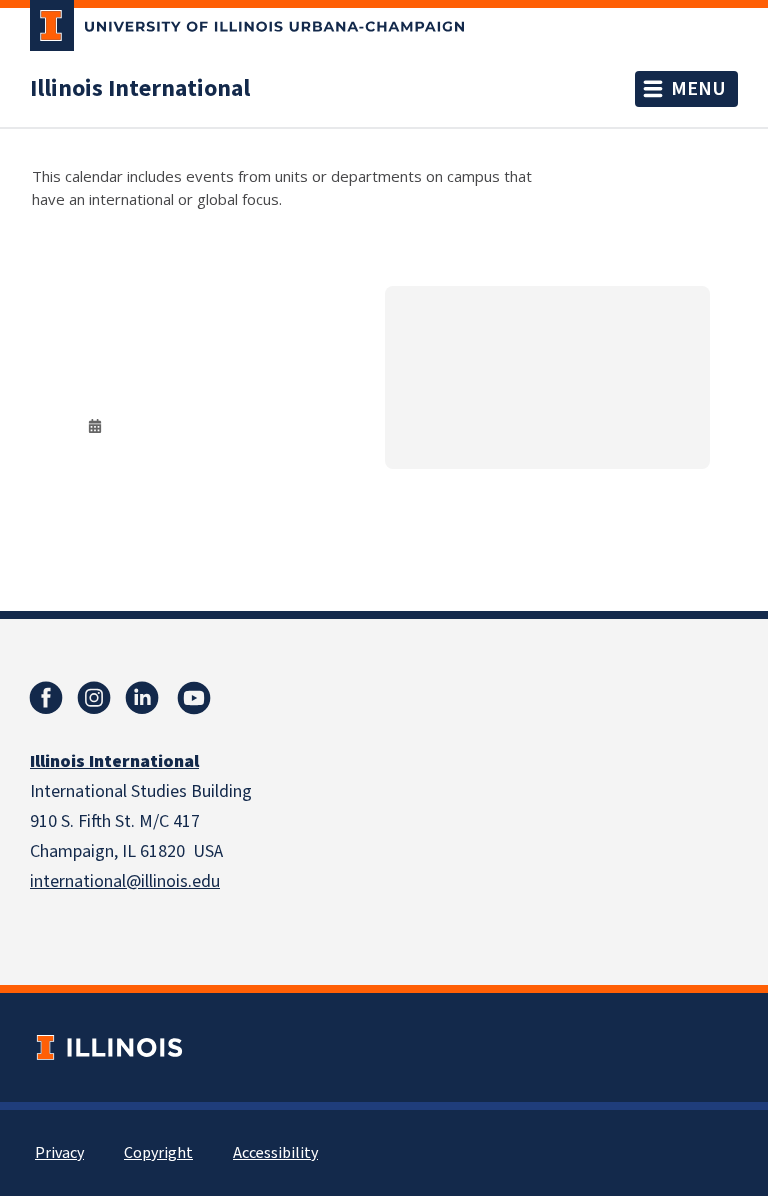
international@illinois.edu (125, 881)
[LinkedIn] (142, 698)
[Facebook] (46, 698)
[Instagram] (94, 698)
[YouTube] (194, 698)
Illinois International (140, 89)
